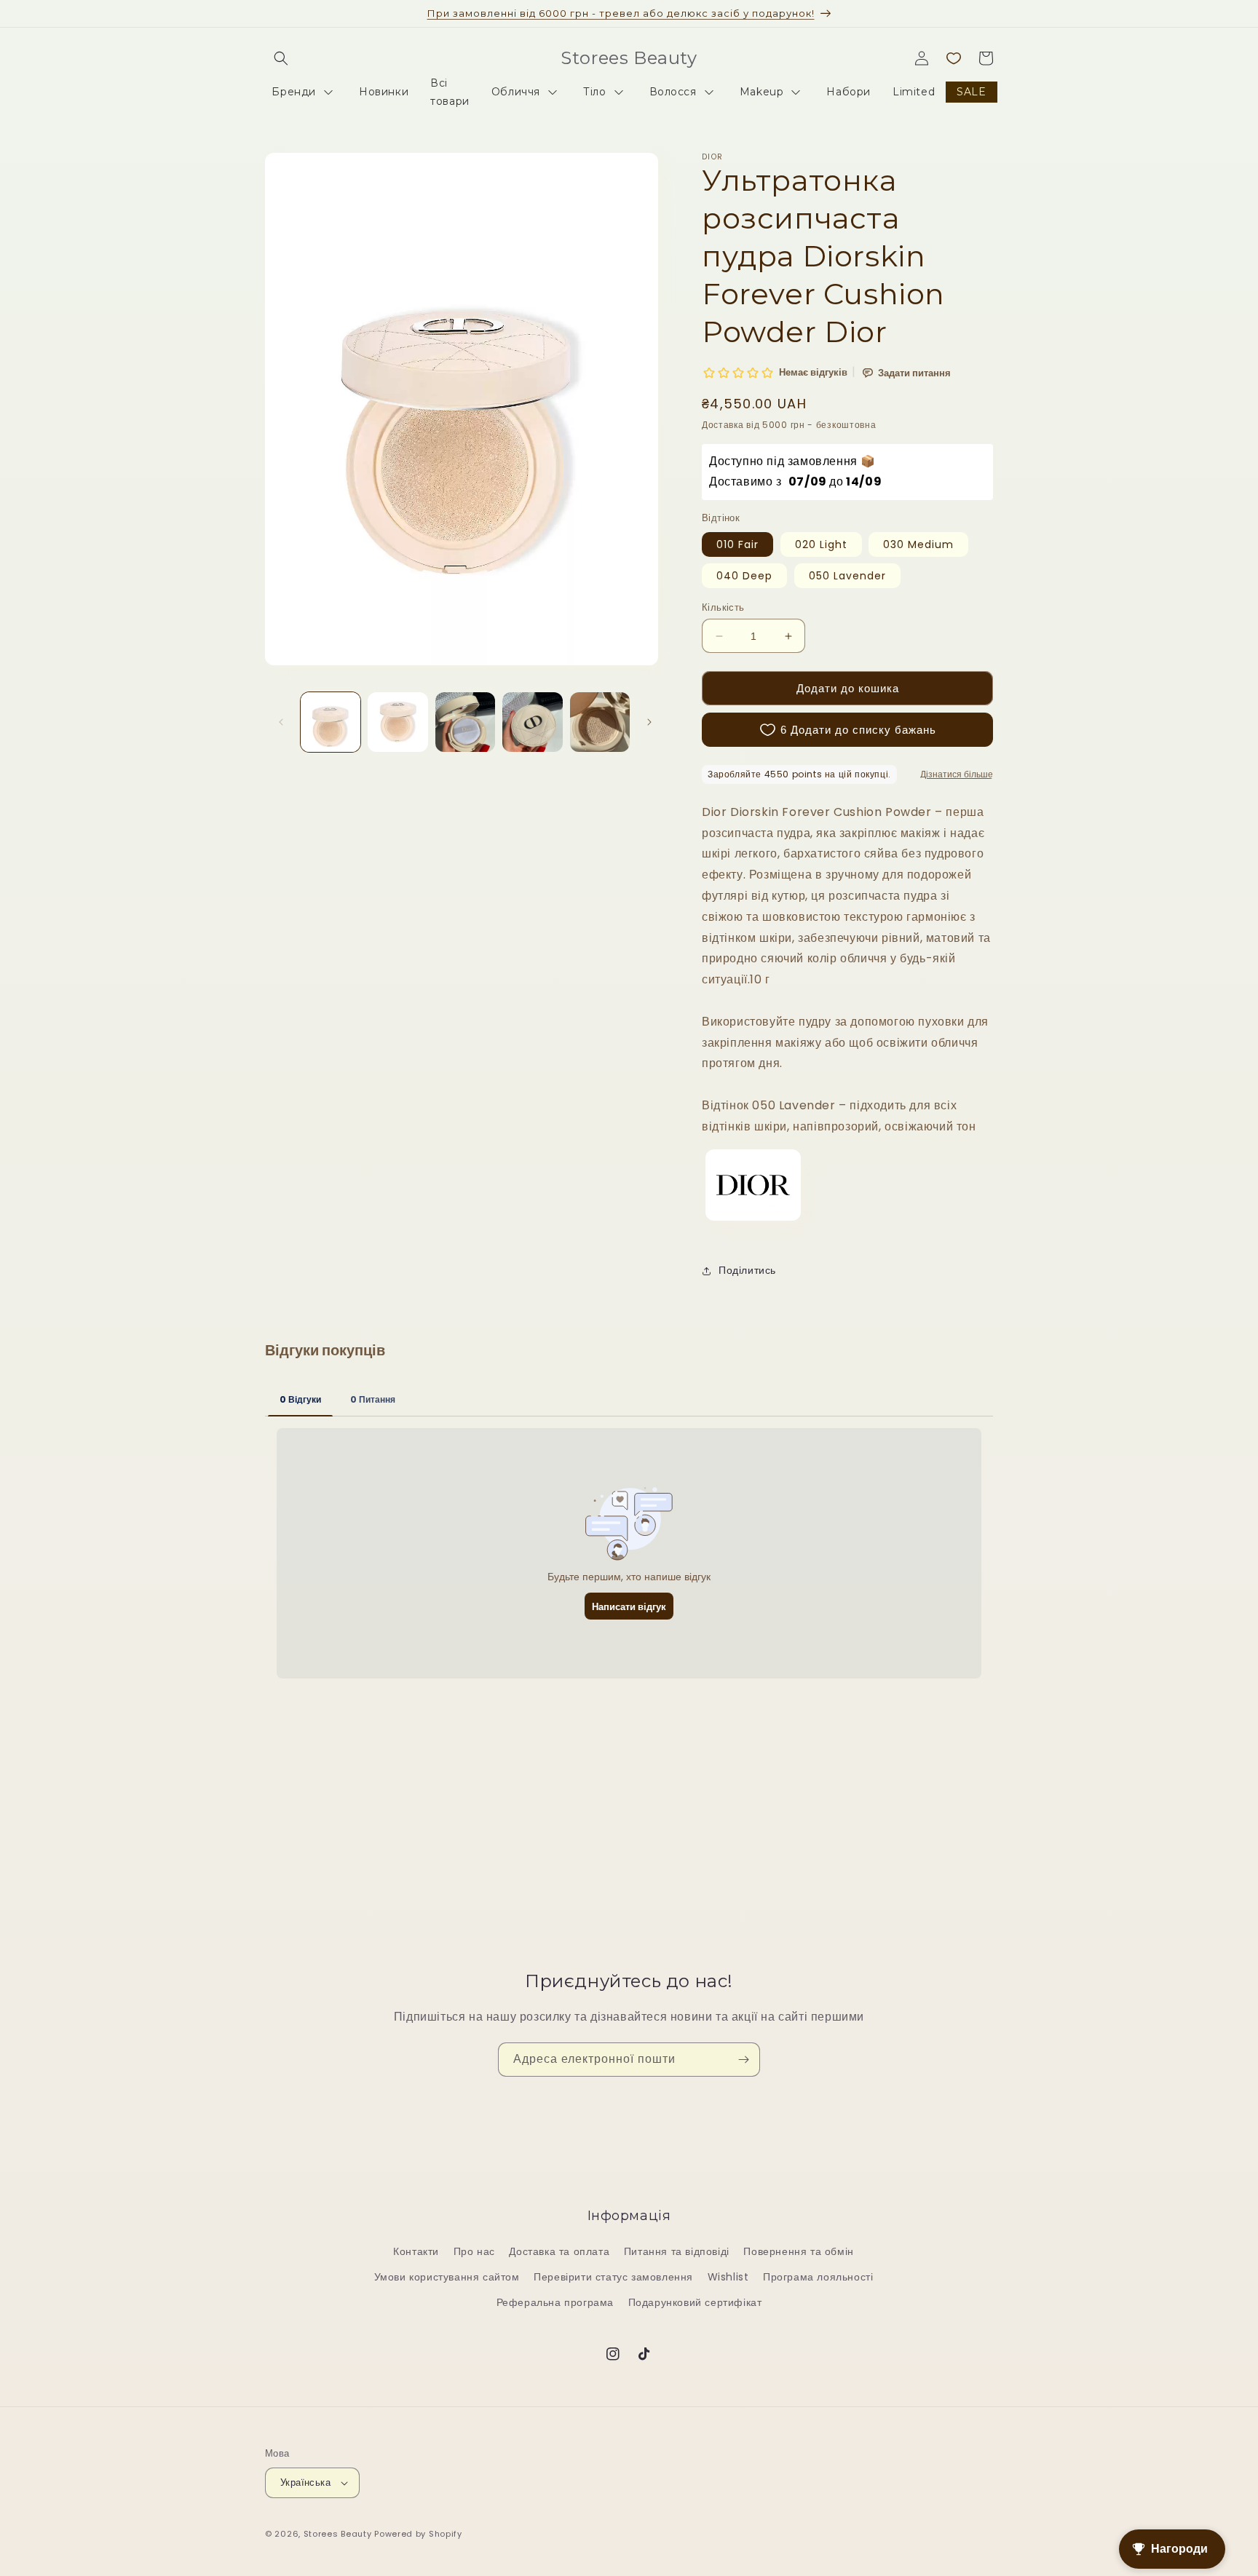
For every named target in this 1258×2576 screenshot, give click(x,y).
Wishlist (728, 2277)
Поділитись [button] (747, 1270)
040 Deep (744, 576)
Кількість (723, 607)
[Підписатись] (743, 2060)
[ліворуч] (281, 722)
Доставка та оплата (559, 2251)
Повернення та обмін (798, 2251)
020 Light (821, 544)
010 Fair (737, 544)
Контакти (416, 2251)
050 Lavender (847, 576)
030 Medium (918, 544)
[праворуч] (649, 722)
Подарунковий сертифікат (695, 2302)
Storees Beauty (339, 2534)
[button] (281, 58)
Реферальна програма (555, 2302)
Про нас (474, 2251)
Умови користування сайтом (447, 2277)
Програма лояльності (818, 2277)
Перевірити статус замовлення (613, 2277)
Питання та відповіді (677, 2251)
